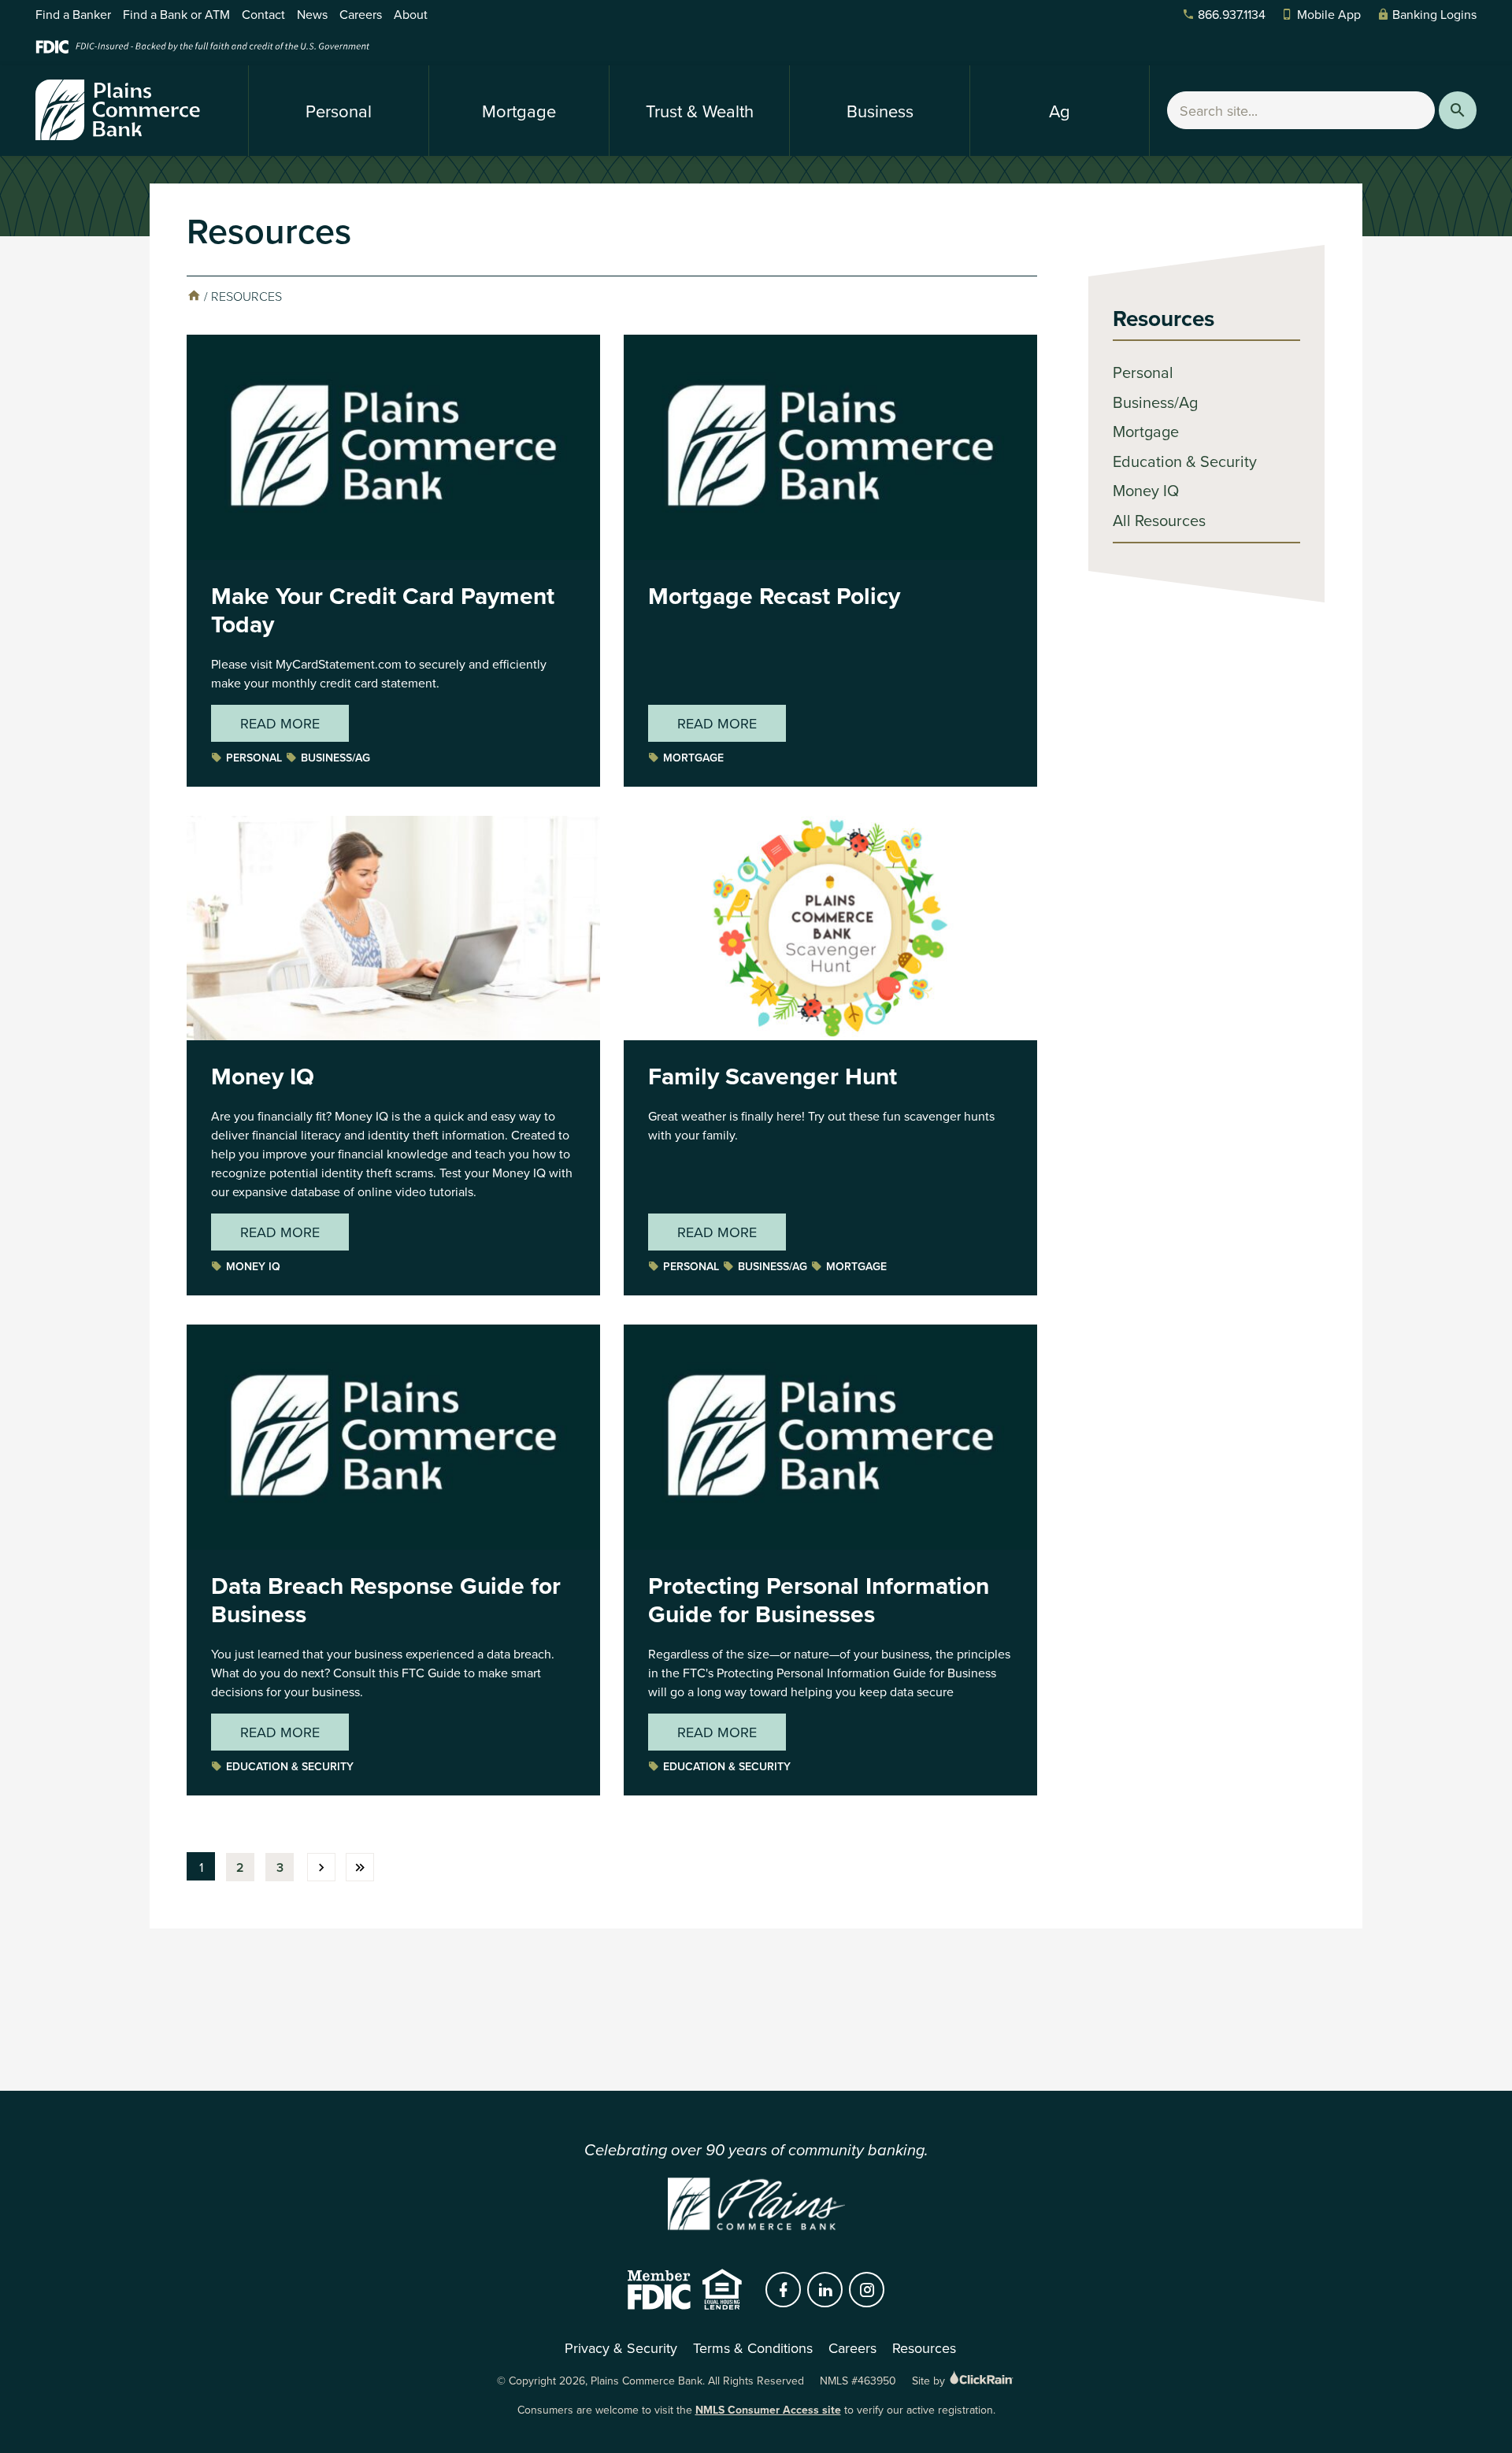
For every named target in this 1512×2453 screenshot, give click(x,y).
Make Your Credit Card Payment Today (383, 610)
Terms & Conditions (753, 2348)
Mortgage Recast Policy (774, 596)
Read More (280, 723)
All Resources (1159, 520)
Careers (361, 14)
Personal (339, 111)
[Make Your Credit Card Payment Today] (393, 554)
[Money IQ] (393, 1034)
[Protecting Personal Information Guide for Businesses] (830, 1544)
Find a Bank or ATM (176, 14)
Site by (930, 2381)
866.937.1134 (1232, 14)
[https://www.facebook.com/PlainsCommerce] (784, 2290)
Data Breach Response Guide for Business (386, 1600)
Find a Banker (73, 14)
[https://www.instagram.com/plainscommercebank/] (867, 2290)
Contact (263, 14)
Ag (1060, 111)
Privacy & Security (621, 2348)
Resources (1164, 318)
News (312, 14)
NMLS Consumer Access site (768, 2410)
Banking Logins (1434, 14)
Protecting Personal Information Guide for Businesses (819, 1600)
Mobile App (1329, 14)
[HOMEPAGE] (194, 296)
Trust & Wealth (700, 111)
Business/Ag (335, 758)
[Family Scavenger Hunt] (830, 1034)
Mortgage (519, 111)
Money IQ (263, 1076)
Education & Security (290, 1766)
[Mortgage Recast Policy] (830, 554)
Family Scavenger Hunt (773, 1076)
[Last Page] (360, 1867)
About (411, 14)
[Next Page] (321, 1867)
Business (880, 111)
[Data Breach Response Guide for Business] (393, 1544)
